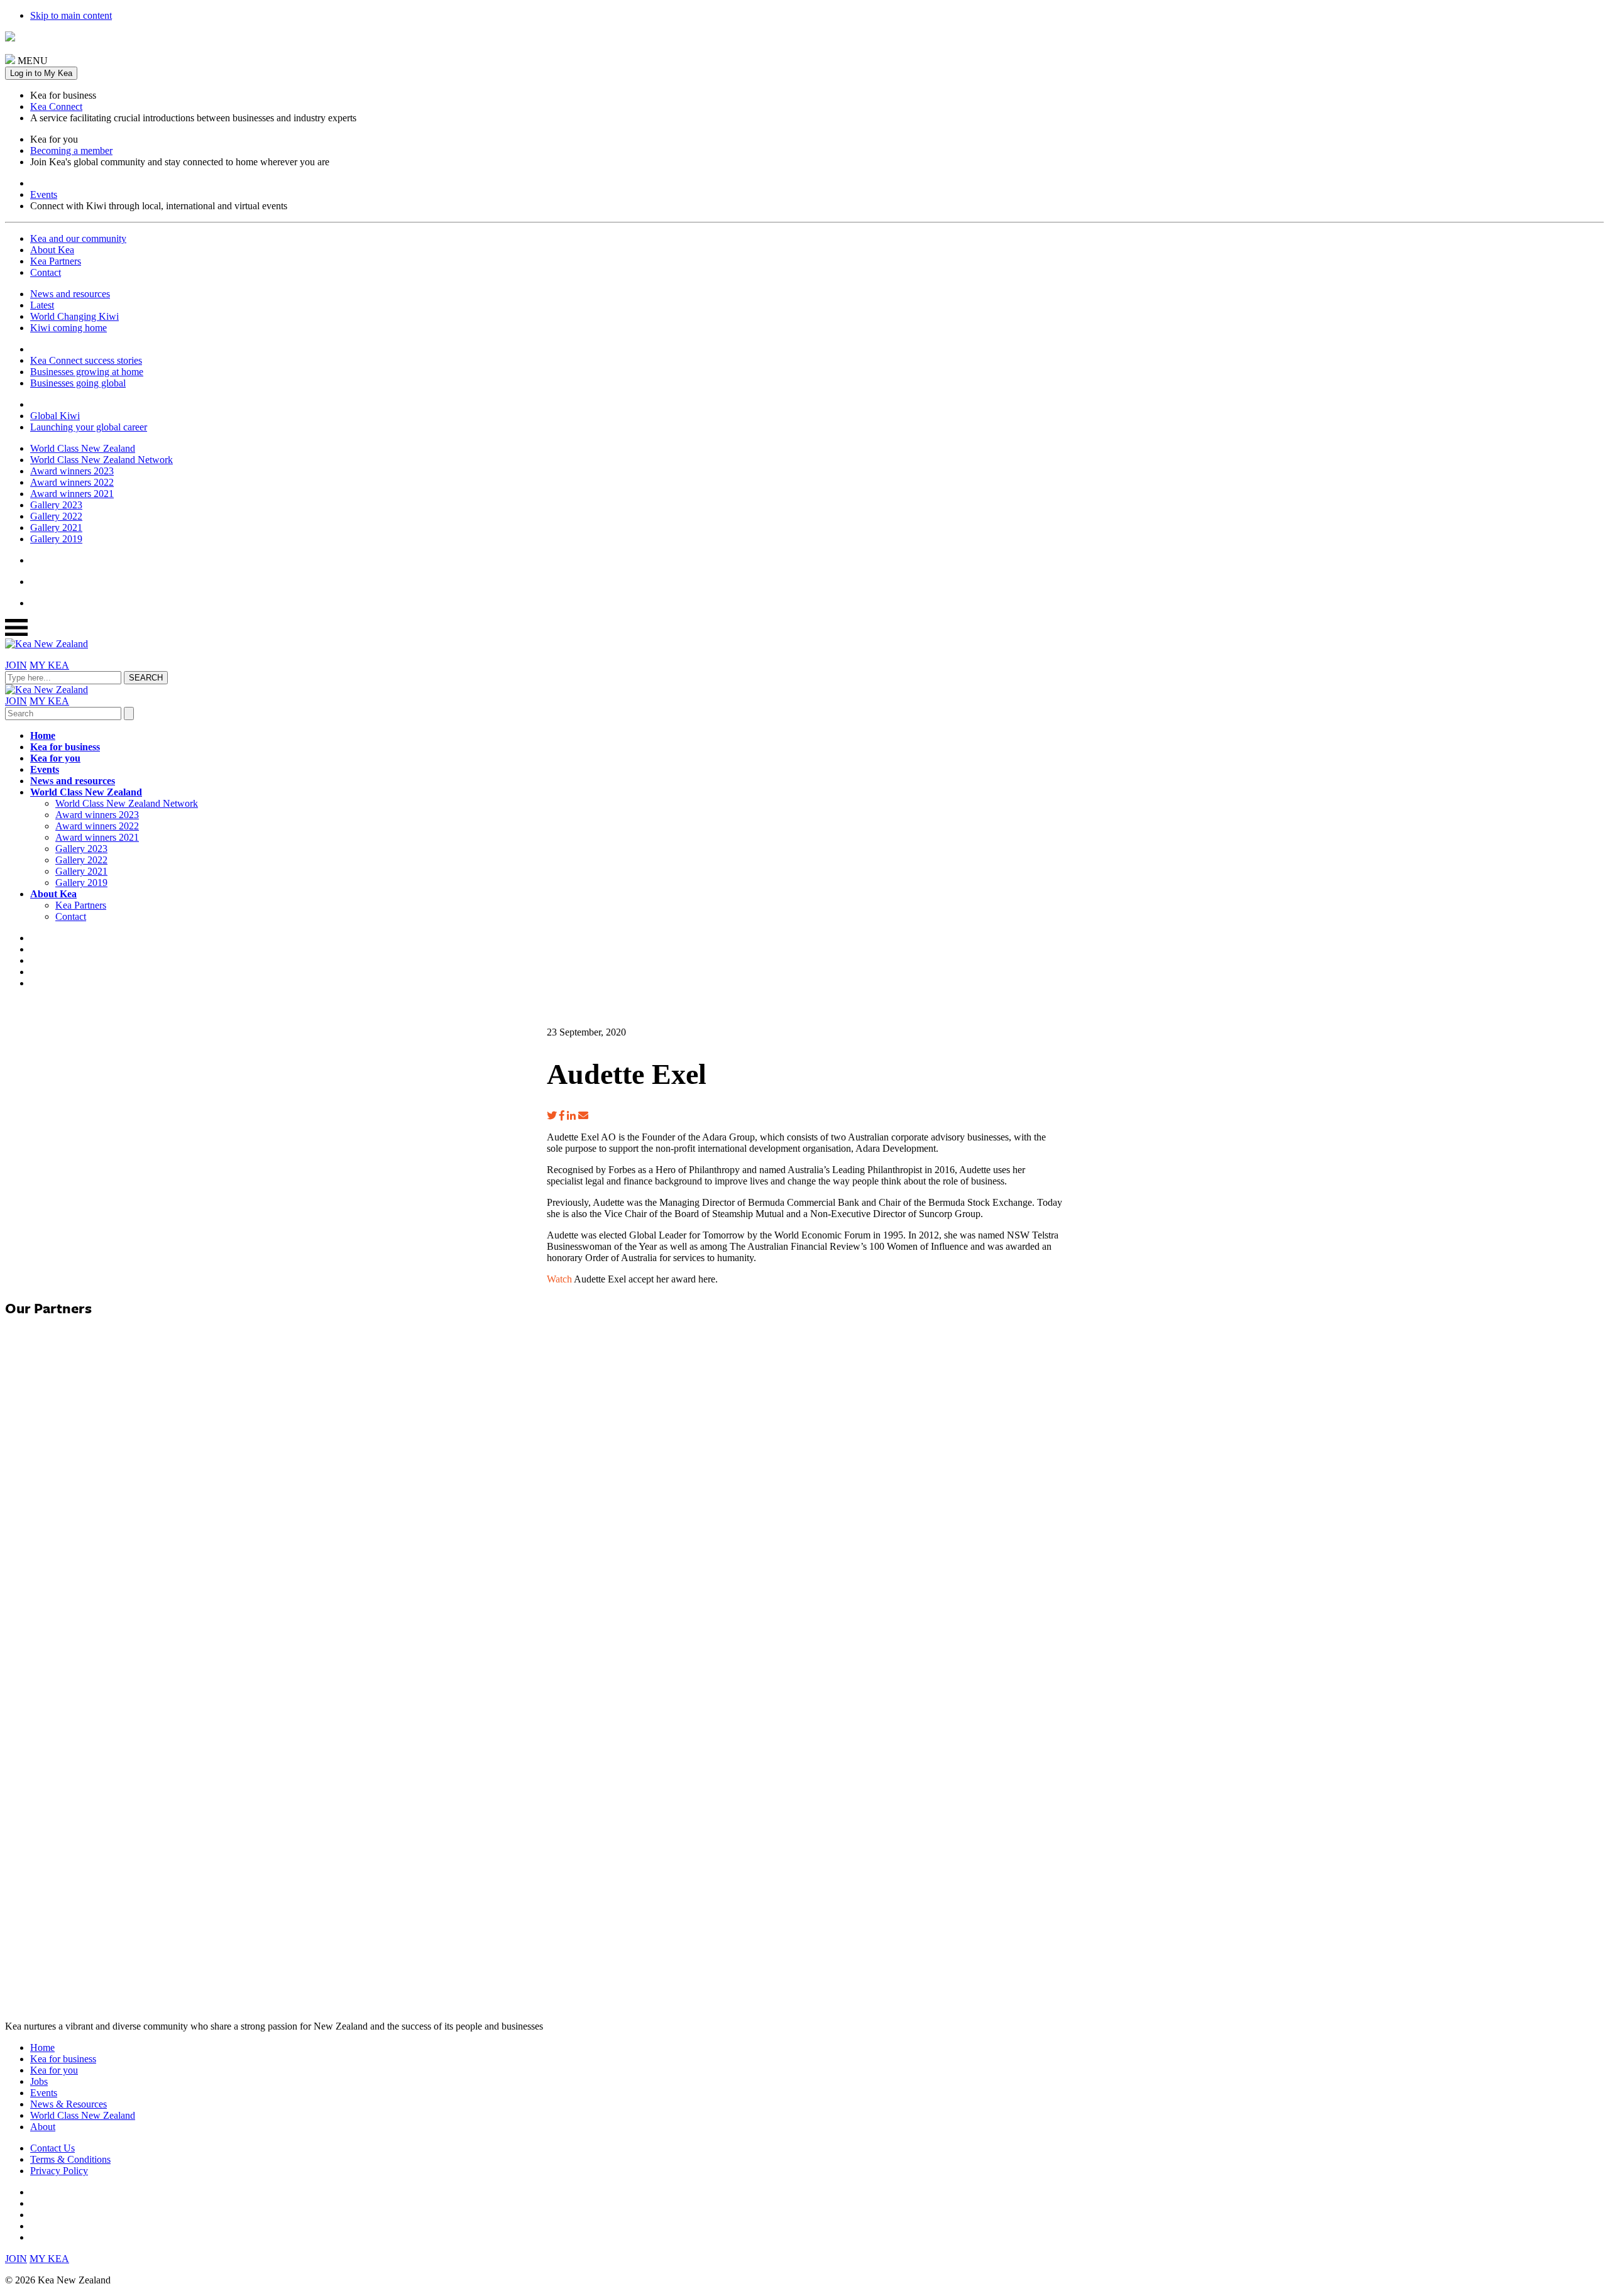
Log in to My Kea (41, 73)
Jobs (39, 2081)
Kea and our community (78, 238)
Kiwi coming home (69, 328)
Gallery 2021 (56, 528)
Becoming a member (71, 150)
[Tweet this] (552, 1116)
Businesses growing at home (87, 372)
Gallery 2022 (56, 516)
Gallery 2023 (56, 505)
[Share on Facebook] (562, 1116)
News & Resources (69, 2104)
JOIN (16, 665)
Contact (46, 272)
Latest (42, 305)
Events (44, 194)
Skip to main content (71, 15)
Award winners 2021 (72, 494)
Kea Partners (56, 261)
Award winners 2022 (72, 482)
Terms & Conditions (70, 2159)
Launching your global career (89, 427)
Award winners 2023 (72, 471)
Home (43, 735)
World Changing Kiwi (74, 316)
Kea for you (55, 758)
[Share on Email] (583, 1116)
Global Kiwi (55, 416)
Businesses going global (78, 383)
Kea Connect (56, 107)
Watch (559, 1279)
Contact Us (52, 2148)
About (43, 2127)
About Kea (52, 250)
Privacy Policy (59, 2171)
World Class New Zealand (83, 448)
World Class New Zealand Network (102, 460)
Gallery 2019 (56, 539)
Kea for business (65, 747)
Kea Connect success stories (86, 360)
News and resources (70, 294)
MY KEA (49, 665)
